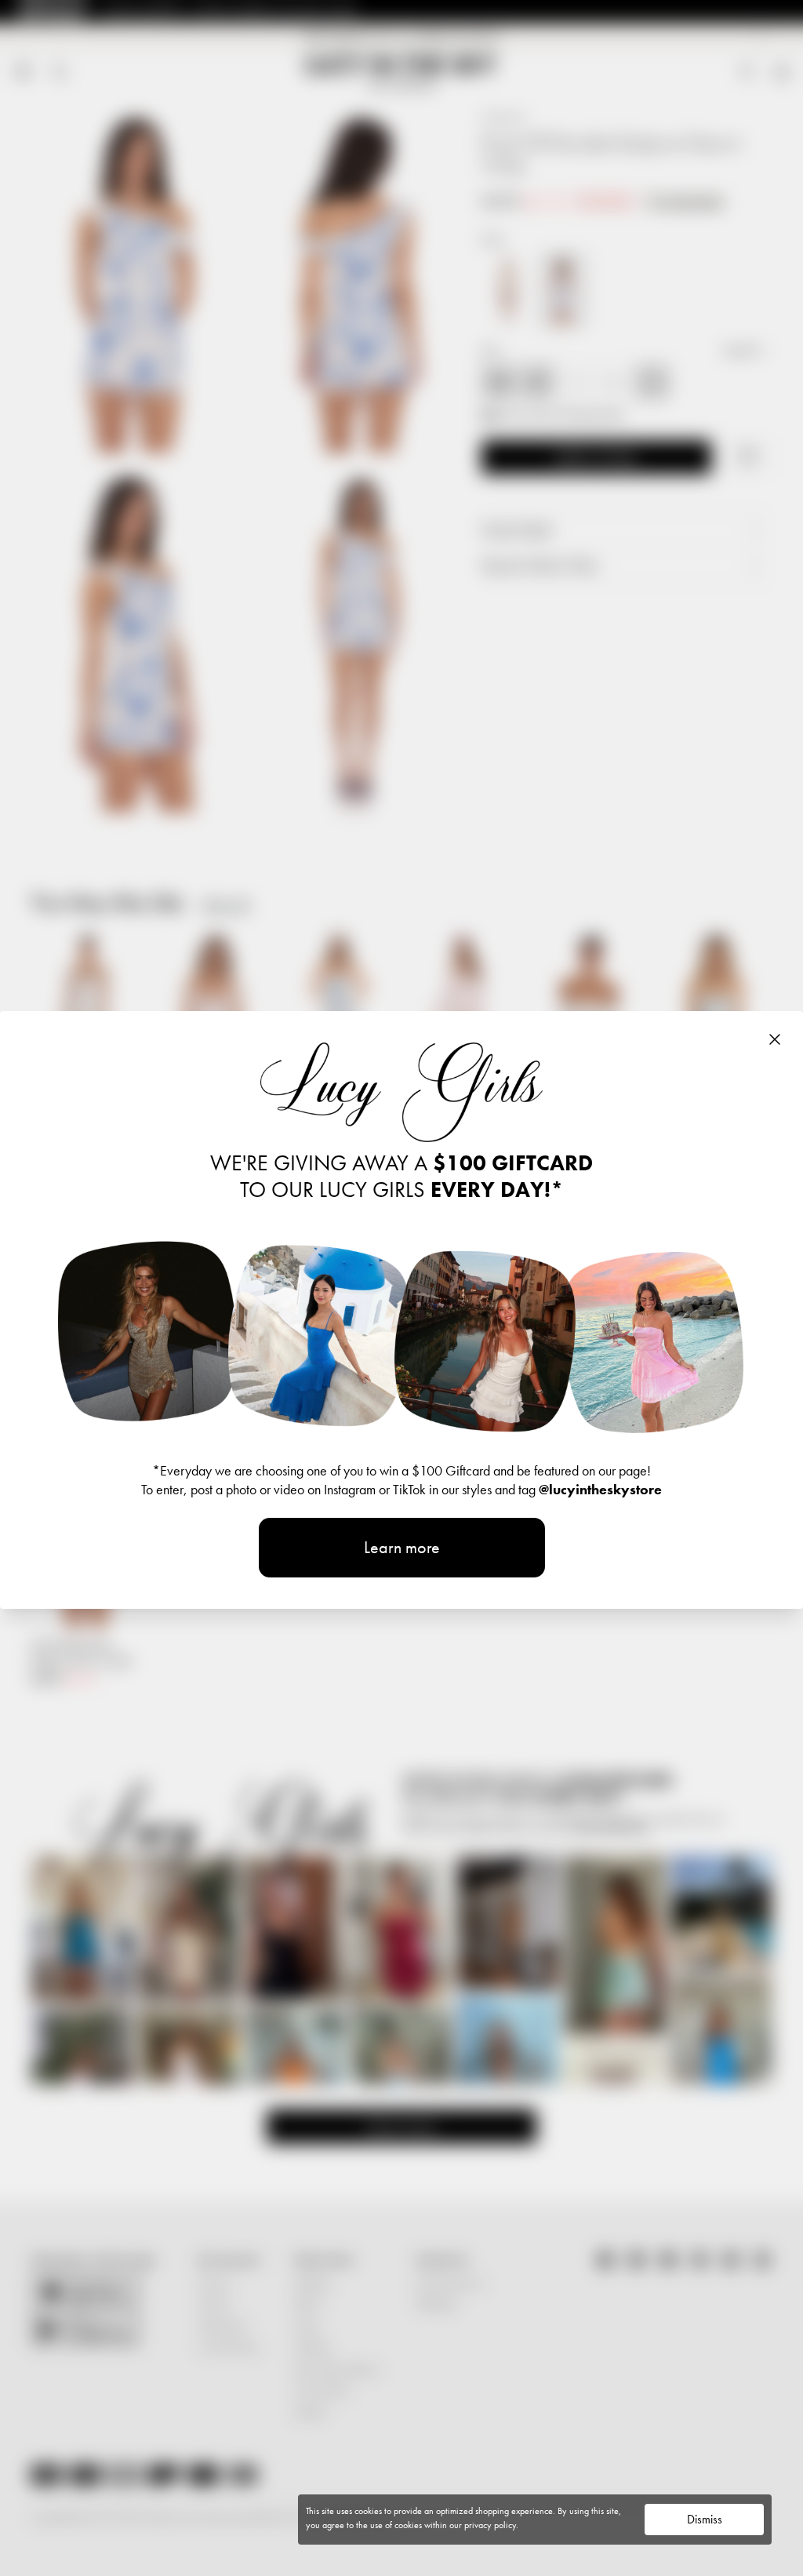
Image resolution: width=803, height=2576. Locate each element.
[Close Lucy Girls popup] (775, 1039)
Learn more (402, 1547)
